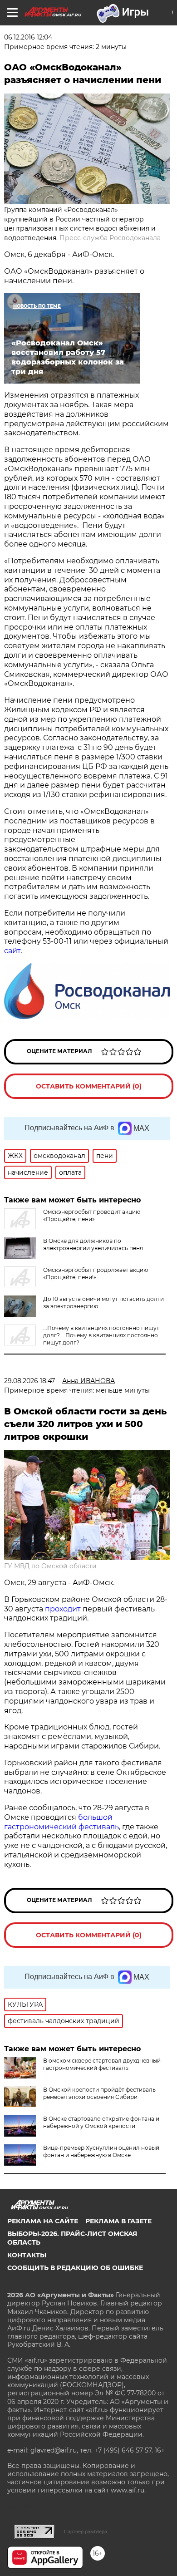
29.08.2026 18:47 (29, 1381)
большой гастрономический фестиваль (61, 1822)
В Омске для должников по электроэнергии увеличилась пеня (93, 1244)
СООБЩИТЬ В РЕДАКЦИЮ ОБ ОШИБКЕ (75, 2268)
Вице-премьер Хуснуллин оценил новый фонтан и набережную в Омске (101, 2151)
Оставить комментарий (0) (89, 1086)
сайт (12, 951)
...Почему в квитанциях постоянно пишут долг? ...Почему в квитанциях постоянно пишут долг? (101, 1335)
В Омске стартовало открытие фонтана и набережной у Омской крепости (101, 2122)
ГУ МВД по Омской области (50, 1566)
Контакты (27, 2255)
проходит (63, 1609)
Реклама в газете (118, 2221)
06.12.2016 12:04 (28, 37)
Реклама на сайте (43, 2221)
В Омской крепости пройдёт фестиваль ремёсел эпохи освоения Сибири (99, 2093)
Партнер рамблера (86, 2532)
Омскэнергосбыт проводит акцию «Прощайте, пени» (92, 1215)
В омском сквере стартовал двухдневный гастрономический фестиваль (102, 2064)
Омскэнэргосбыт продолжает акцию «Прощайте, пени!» (96, 1273)
